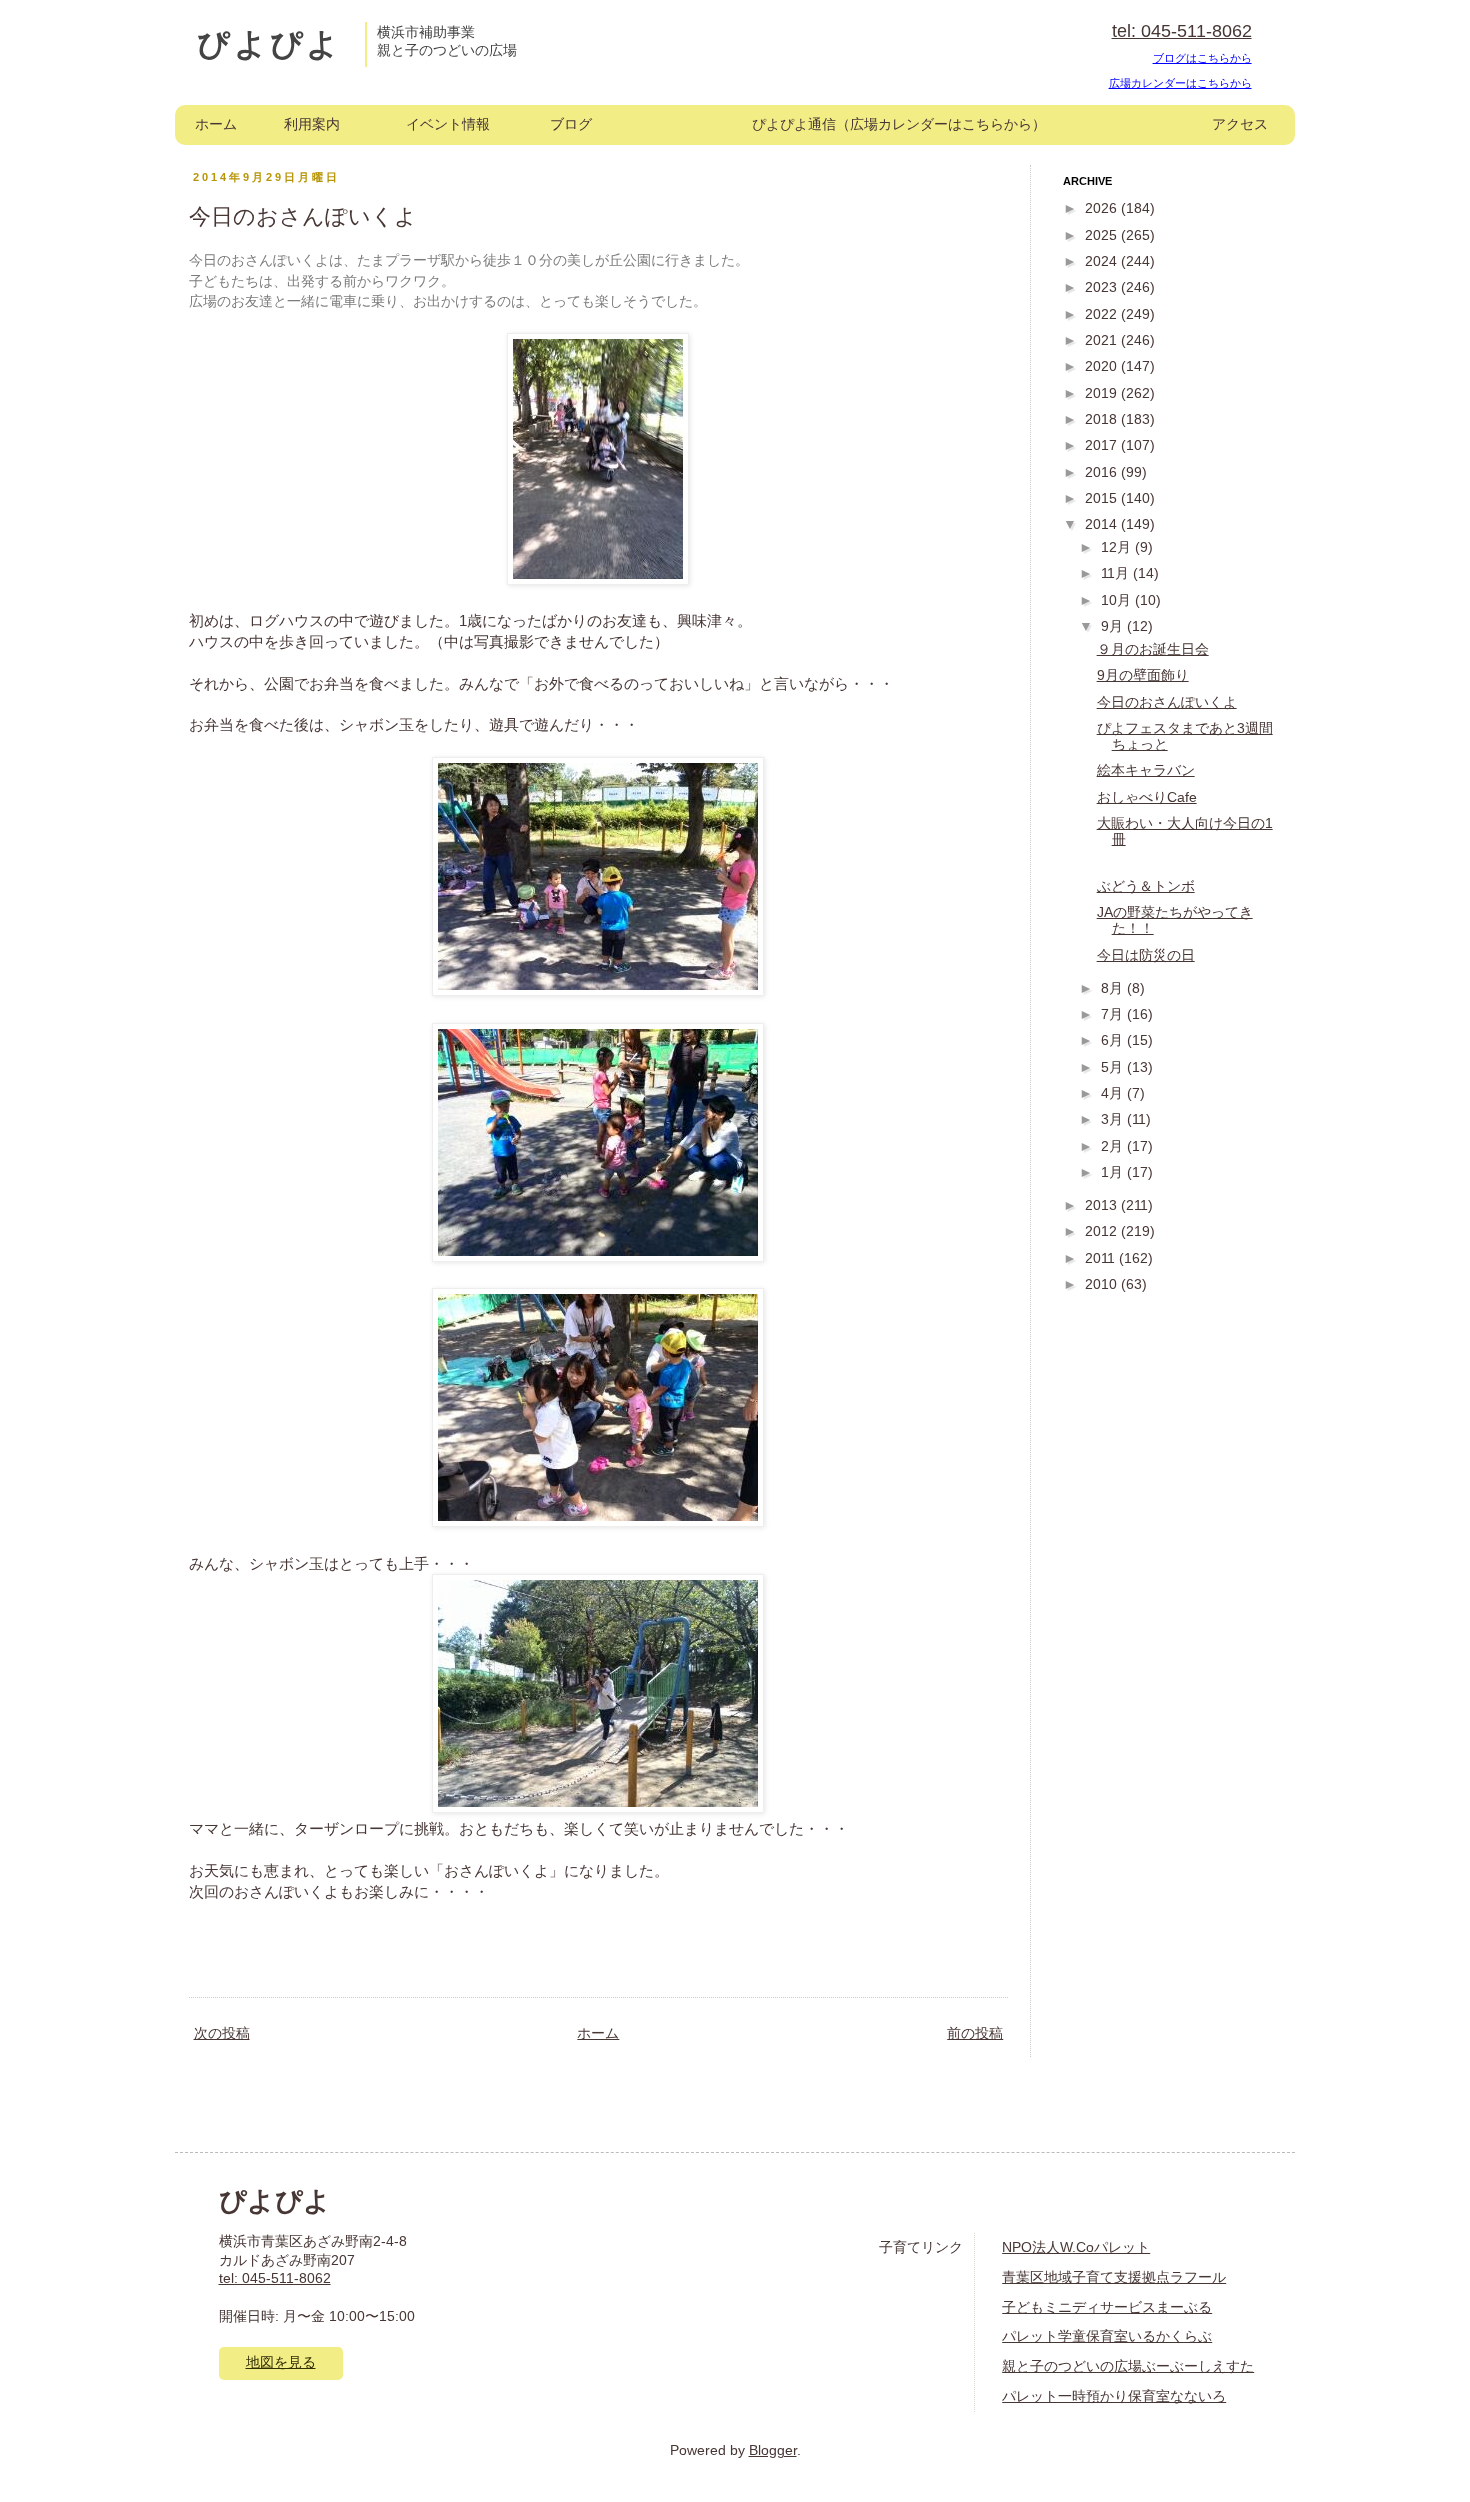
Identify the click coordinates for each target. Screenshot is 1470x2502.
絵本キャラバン (1146, 770)
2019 (1103, 393)
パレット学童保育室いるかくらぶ (1107, 2336)
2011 (1102, 1258)
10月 (1118, 600)
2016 (1103, 472)
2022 (1103, 314)
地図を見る (281, 2362)
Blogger (773, 2450)
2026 (1103, 208)
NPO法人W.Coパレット (1076, 2247)
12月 (1118, 547)
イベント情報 (448, 124)
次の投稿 (222, 2033)
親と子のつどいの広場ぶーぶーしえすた (1128, 2366)
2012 (1103, 1231)
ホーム (216, 124)
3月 (1114, 1119)
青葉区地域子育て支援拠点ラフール (1114, 2277)
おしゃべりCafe (1147, 797)
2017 (1103, 445)
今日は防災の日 (1146, 955)
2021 (1103, 340)
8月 (1114, 988)
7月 (1114, 1014)
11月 (1117, 573)
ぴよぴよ (269, 44)
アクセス (1240, 124)
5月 (1114, 1067)
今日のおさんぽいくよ (1167, 702)
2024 (1103, 261)
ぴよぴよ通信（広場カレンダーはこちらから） (899, 124)
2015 (1103, 498)
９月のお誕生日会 (1153, 649)
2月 (1114, 1146)
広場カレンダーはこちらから (1180, 83)
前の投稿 (975, 2033)
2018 (1103, 419)
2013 (1103, 1205)
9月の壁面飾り (1143, 675)
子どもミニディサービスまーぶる (1107, 2307)
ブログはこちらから (1202, 58)
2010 (1103, 1284)
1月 (1114, 1172)
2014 (1103, 524)
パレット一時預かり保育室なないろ (1114, 2396)
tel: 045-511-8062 (1182, 31)
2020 (1103, 366)
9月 (1114, 626)
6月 (1114, 1040)
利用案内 (312, 124)
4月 (1114, 1093)
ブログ (571, 124)
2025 (1103, 235)
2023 (1103, 287)
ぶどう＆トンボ (1146, 886)
